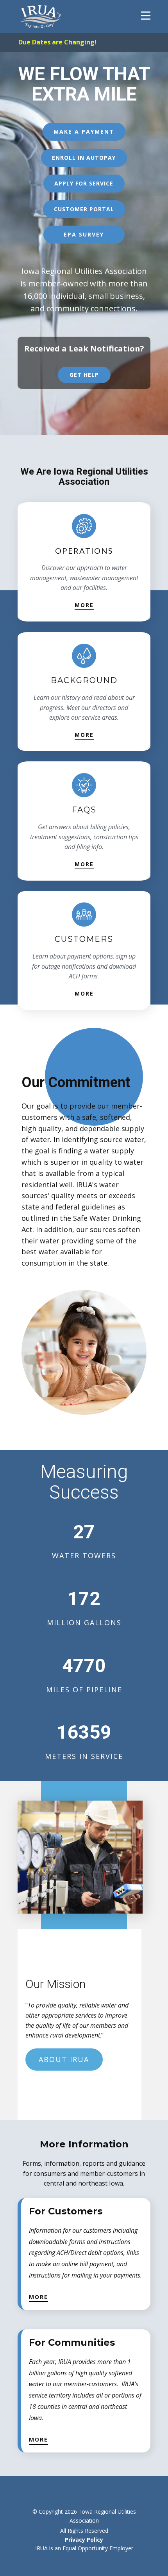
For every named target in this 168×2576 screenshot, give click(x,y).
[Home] (40, 16)
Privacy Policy (84, 2540)
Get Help (84, 375)
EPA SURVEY (84, 234)
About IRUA (64, 2059)
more (84, 605)
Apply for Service (84, 183)
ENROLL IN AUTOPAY (84, 158)
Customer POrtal (84, 209)
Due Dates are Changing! (57, 42)
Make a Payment (84, 132)
